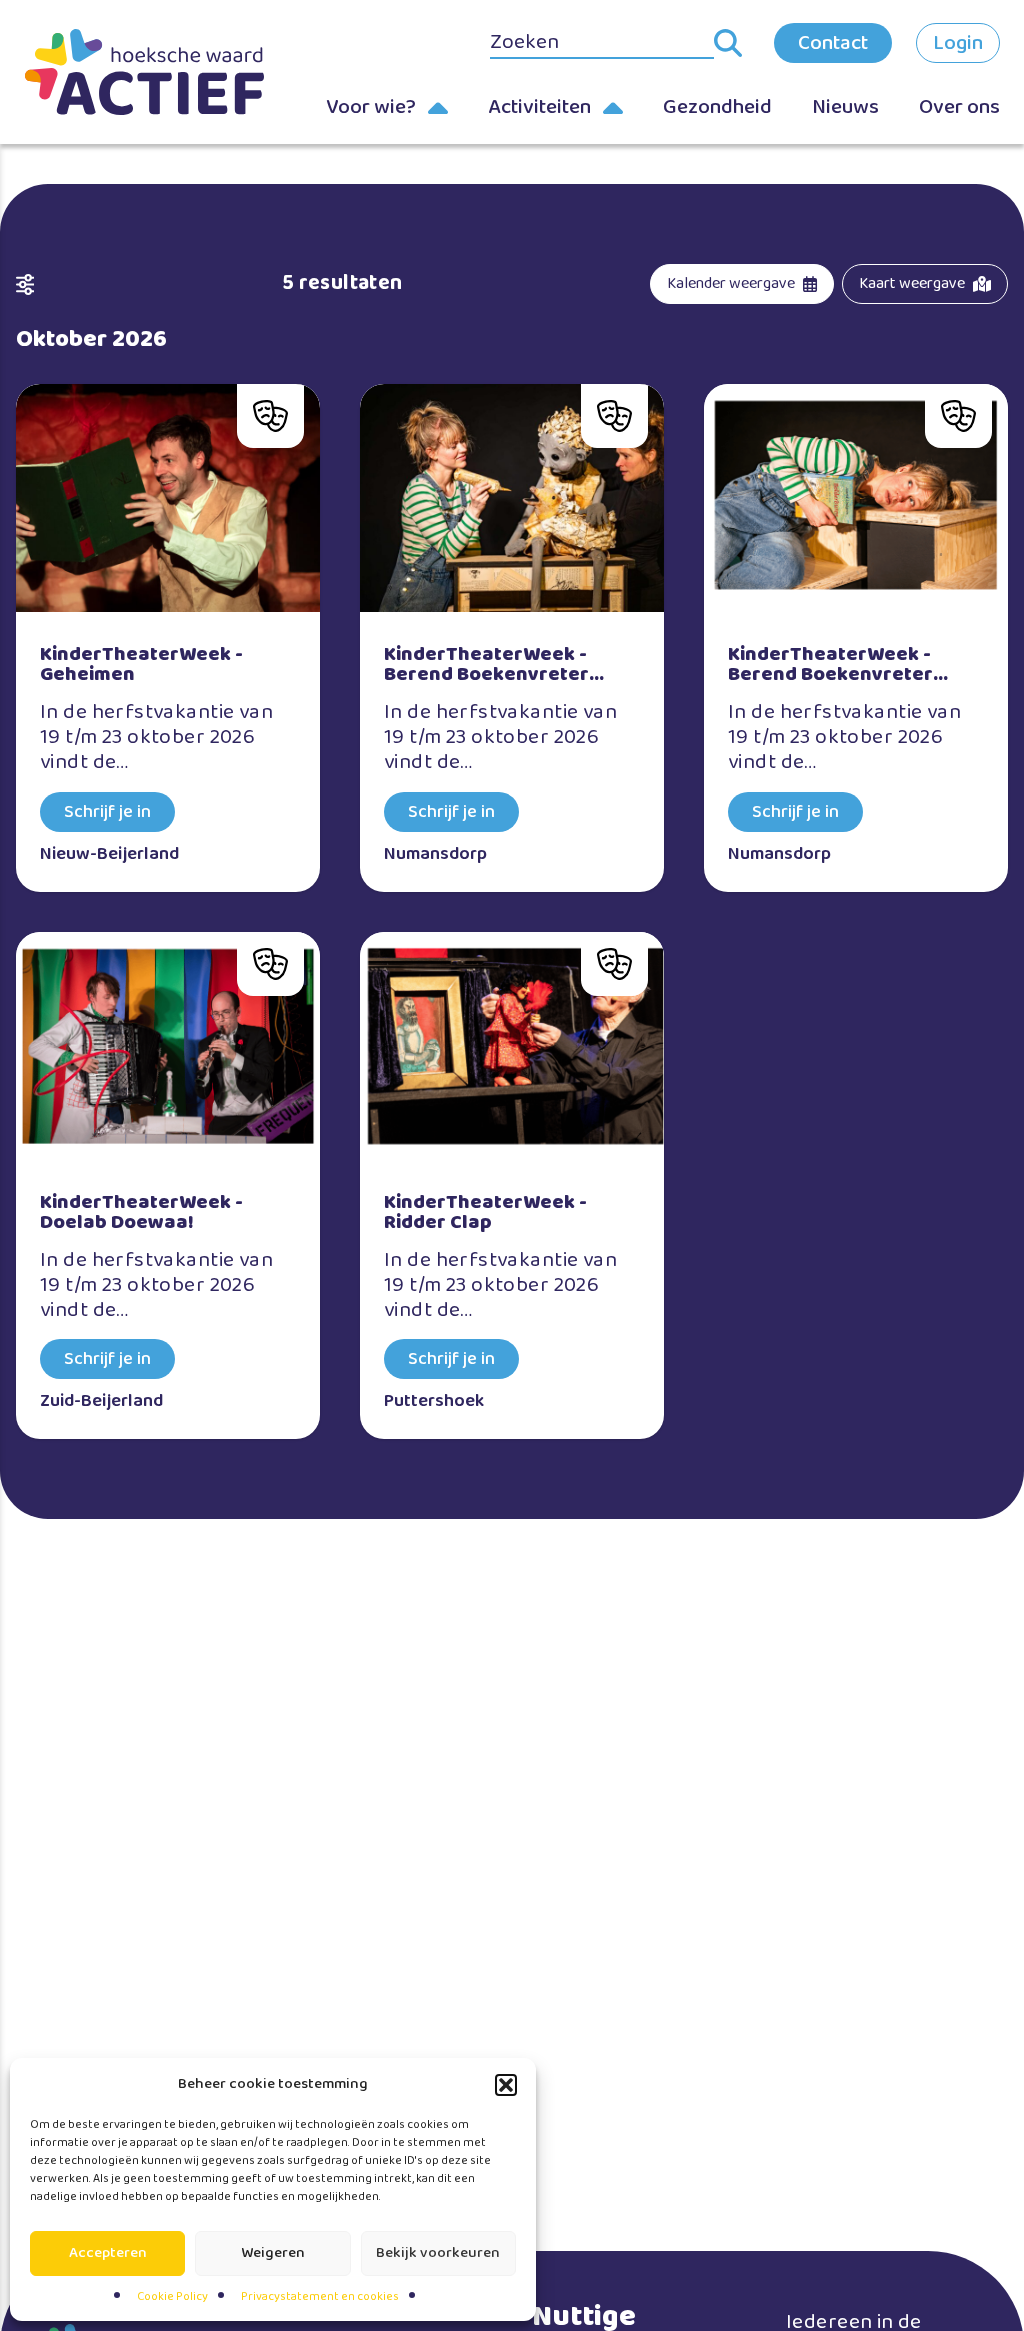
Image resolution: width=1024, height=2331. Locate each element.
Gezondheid (717, 107)
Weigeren (273, 2253)
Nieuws (845, 107)
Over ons (959, 107)
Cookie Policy (172, 2296)
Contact (833, 43)
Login (958, 43)
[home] (144, 71)
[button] (506, 2085)
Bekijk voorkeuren (438, 2253)
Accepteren (108, 2253)
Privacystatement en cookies (320, 2296)
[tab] (742, 284)
